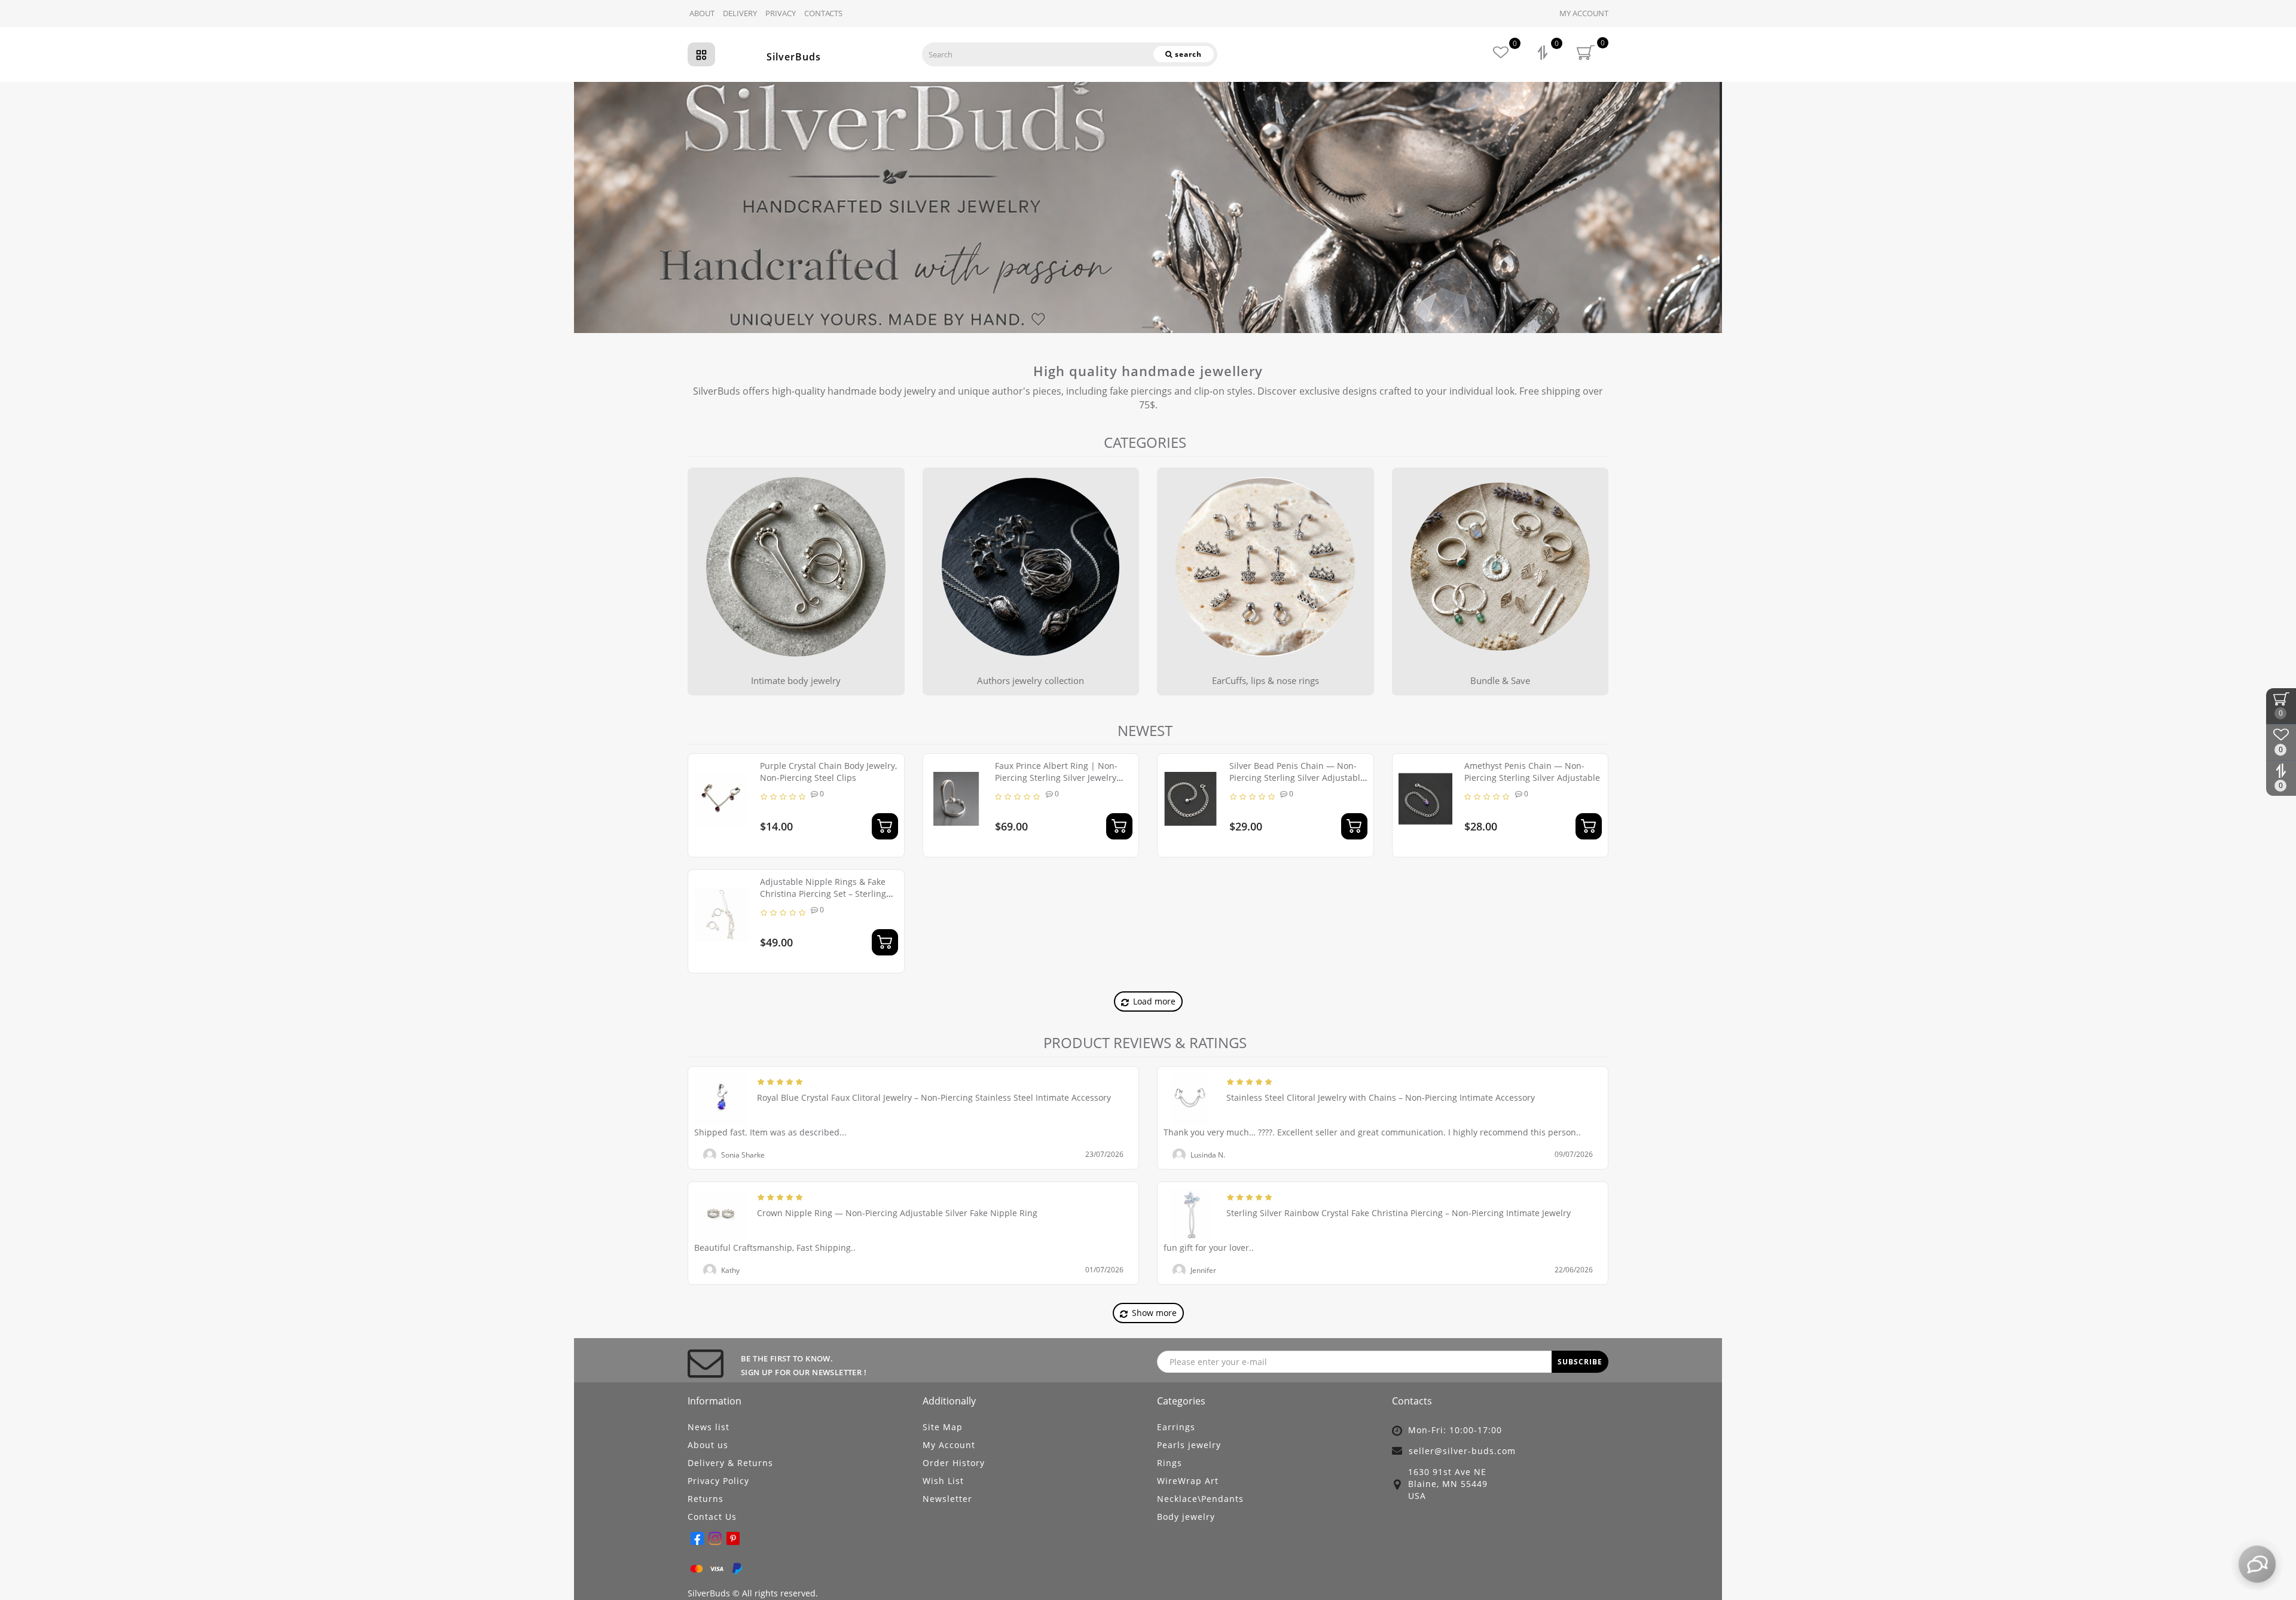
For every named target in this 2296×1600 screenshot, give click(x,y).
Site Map (943, 1427)
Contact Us (712, 1517)
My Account (1584, 13)
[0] (1544, 54)
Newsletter (947, 1499)
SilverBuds (794, 57)
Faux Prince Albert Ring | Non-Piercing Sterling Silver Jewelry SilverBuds (1056, 778)
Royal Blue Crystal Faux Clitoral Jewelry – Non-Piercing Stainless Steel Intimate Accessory (934, 1097)
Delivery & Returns (730, 1463)
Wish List (943, 1481)
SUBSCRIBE (1580, 1362)
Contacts (823, 13)
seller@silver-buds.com (1462, 1451)
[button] (2280, 196)
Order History (954, 1463)
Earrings (1176, 1427)
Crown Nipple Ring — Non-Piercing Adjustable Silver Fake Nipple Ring (897, 1213)
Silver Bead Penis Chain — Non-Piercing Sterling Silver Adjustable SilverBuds (1297, 778)
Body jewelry (1186, 1517)
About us (708, 1445)
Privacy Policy (718, 1481)
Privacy (781, 13)
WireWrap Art (1188, 1481)
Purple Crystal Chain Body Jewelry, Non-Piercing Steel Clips (828, 772)
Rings (1170, 1463)
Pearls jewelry (1189, 1445)
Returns (706, 1499)
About (702, 13)
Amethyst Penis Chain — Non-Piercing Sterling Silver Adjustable (1532, 772)
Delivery (740, 13)
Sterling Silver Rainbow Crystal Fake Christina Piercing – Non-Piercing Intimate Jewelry (1399, 1213)
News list (709, 1427)
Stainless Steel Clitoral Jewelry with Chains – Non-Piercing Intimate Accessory (1381, 1097)
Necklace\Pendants (1200, 1499)
